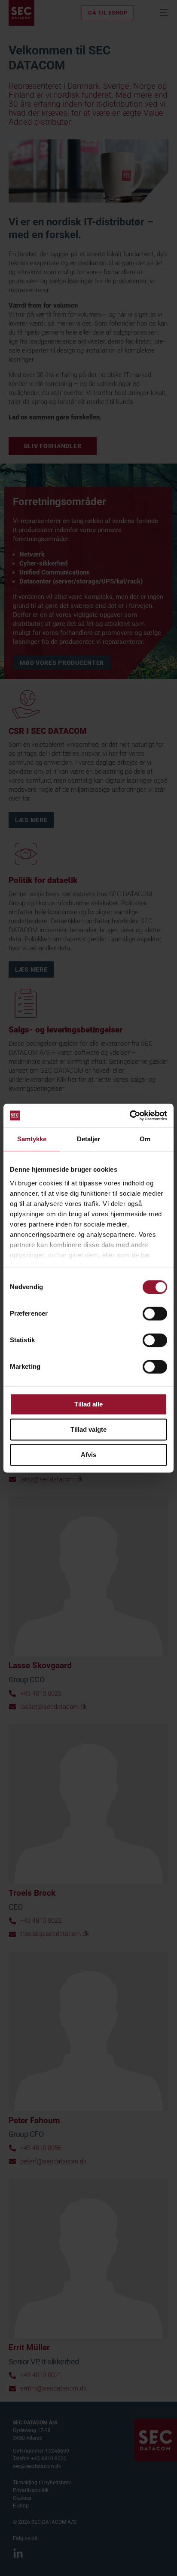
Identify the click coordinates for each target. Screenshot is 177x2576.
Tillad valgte (88, 1429)
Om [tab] (145, 1139)
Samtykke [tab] (32, 1139)
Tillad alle (88, 1404)
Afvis (88, 1455)
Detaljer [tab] (89, 1139)
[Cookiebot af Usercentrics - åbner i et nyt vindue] (130, 1116)
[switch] (155, 1313)
